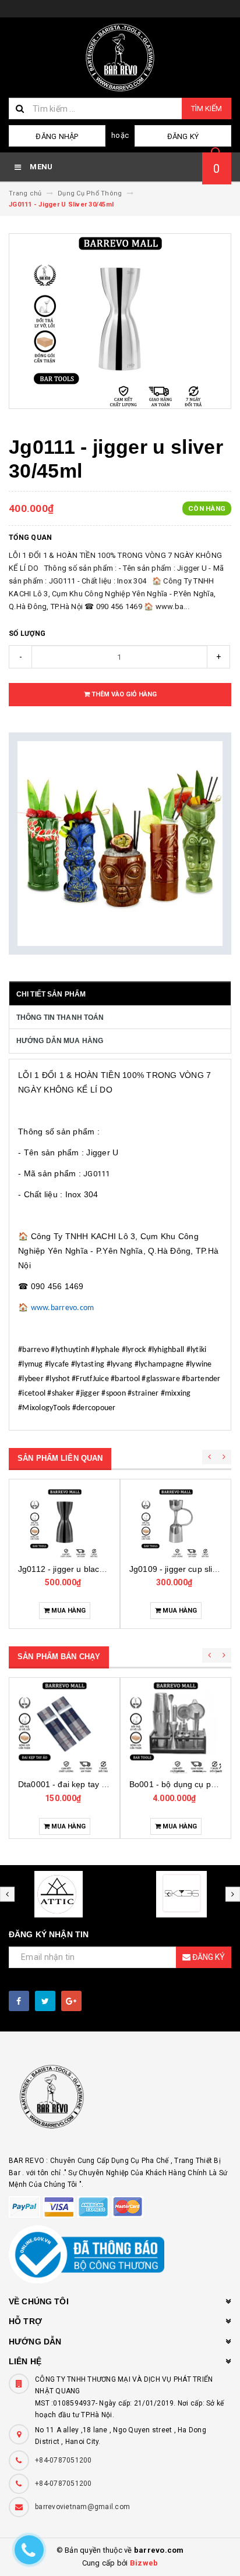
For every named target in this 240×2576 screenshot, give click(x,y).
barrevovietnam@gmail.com (82, 2507)
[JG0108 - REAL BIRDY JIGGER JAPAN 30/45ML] (176, 1523)
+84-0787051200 (63, 2460)
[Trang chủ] (120, 58)
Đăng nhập (57, 136)
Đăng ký (183, 136)
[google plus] (71, 2001)
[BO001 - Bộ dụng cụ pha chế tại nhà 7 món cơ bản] (64, 1727)
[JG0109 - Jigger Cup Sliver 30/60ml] (64, 1523)
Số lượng (27, 634)
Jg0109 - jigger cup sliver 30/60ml (82, 1569)
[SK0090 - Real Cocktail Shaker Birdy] (176, 1727)
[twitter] (45, 2001)
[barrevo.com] (120, 2102)
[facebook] (19, 2001)
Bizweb (144, 2563)
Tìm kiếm (207, 108)
